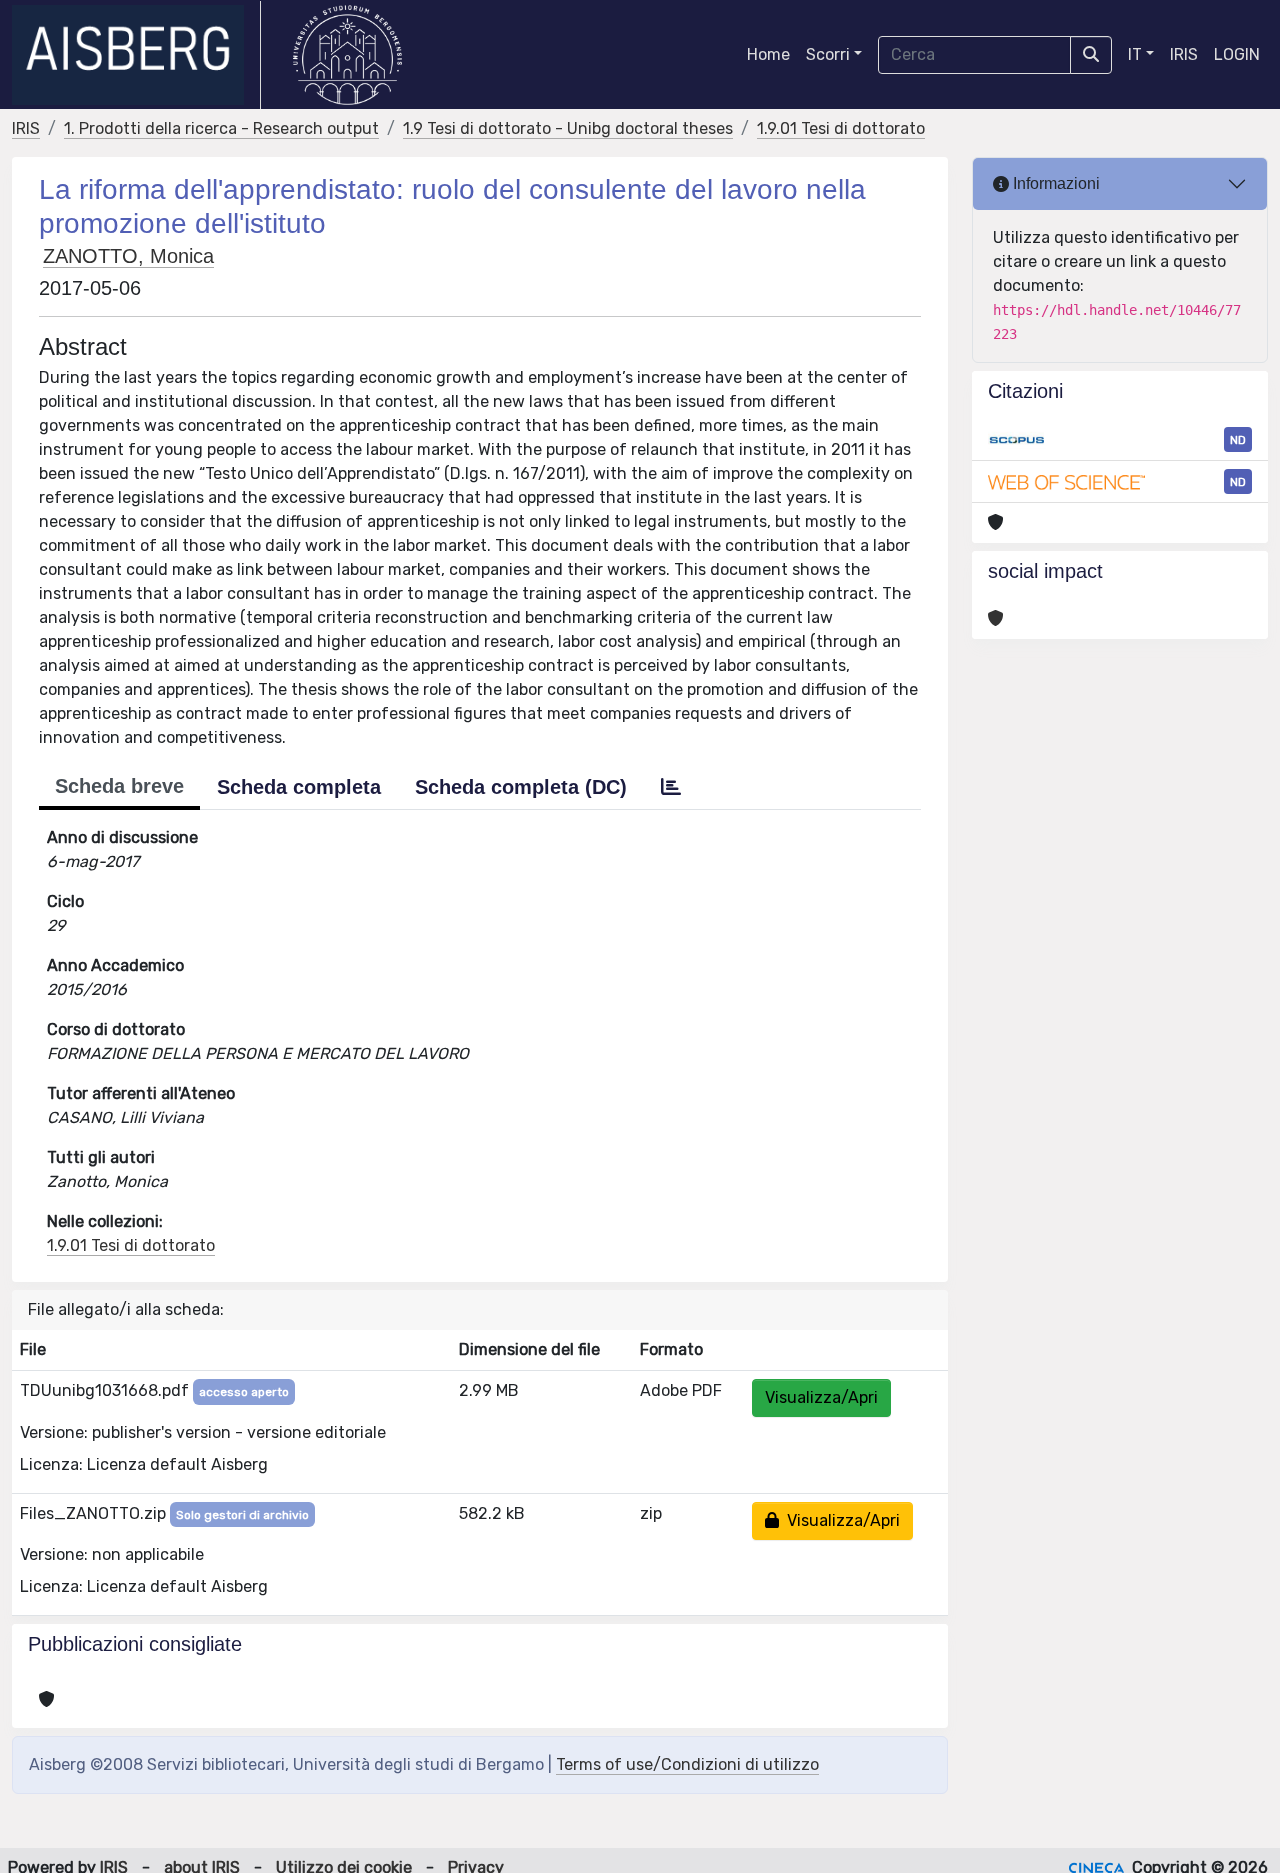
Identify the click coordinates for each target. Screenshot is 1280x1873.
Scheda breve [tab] (119, 786)
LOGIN (1237, 54)
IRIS (1184, 54)
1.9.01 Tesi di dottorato (841, 128)
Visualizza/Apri (821, 1397)
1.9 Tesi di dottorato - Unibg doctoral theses (568, 128)
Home (768, 54)
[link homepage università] (347, 55)
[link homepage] (136, 55)
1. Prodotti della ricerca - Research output (221, 128)
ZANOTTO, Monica (128, 256)
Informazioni (1054, 183)
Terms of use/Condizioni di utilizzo (687, 1764)
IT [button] (1135, 54)
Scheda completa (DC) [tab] (521, 787)
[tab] (671, 787)
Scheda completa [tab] (299, 787)
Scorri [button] (828, 54)
